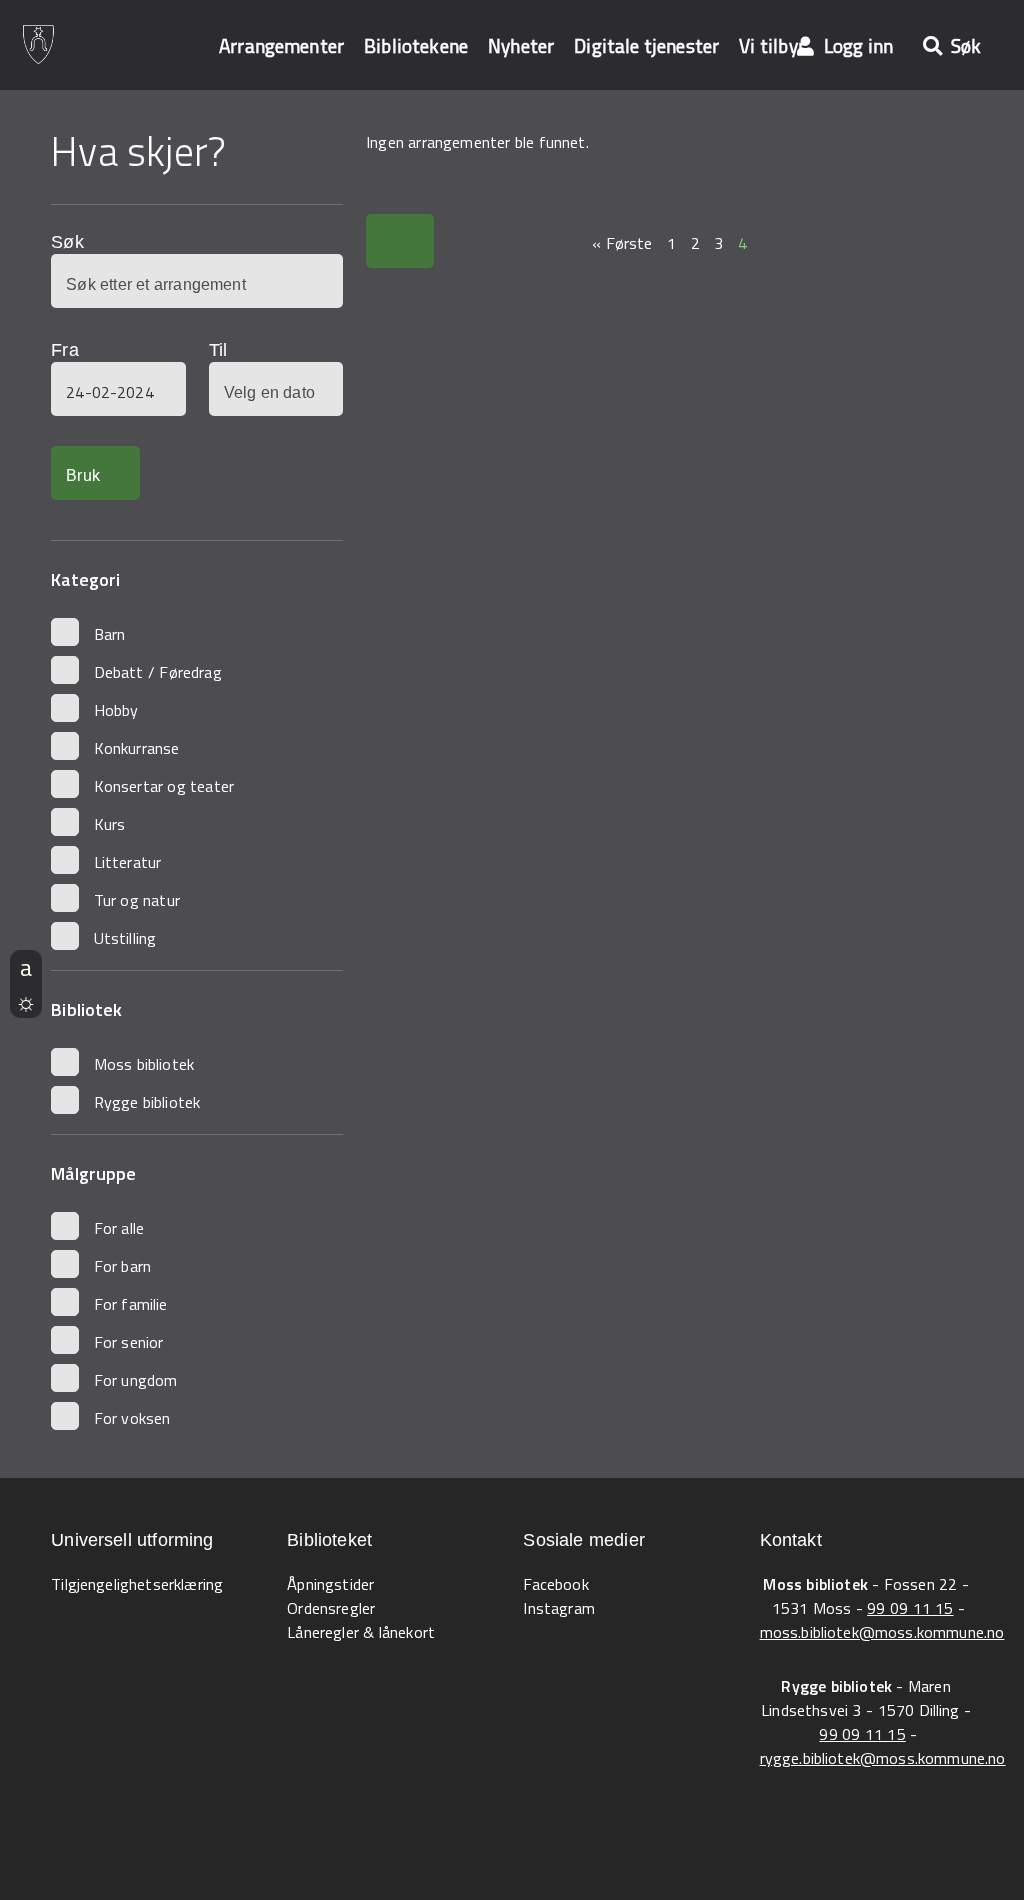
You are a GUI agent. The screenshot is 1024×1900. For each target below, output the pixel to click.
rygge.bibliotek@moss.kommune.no (883, 1758)
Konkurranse (137, 748)
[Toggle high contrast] (26, 1001)
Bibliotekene (416, 45)
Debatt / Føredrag (158, 672)
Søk (67, 242)
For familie (131, 1304)
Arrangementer (281, 45)
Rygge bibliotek (147, 1102)
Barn (110, 634)
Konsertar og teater (164, 786)
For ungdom (136, 1380)
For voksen (132, 1418)
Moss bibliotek (144, 1064)
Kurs (110, 824)
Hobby (116, 710)
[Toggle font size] (26, 967)
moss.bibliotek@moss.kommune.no (882, 1632)
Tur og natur (137, 900)
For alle (119, 1228)
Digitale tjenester (646, 45)
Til (218, 350)
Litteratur (128, 862)
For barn (123, 1266)
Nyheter (521, 45)
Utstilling (125, 938)
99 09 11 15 (910, 1608)
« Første (622, 243)
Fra (64, 350)
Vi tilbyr (772, 45)
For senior (129, 1342)
